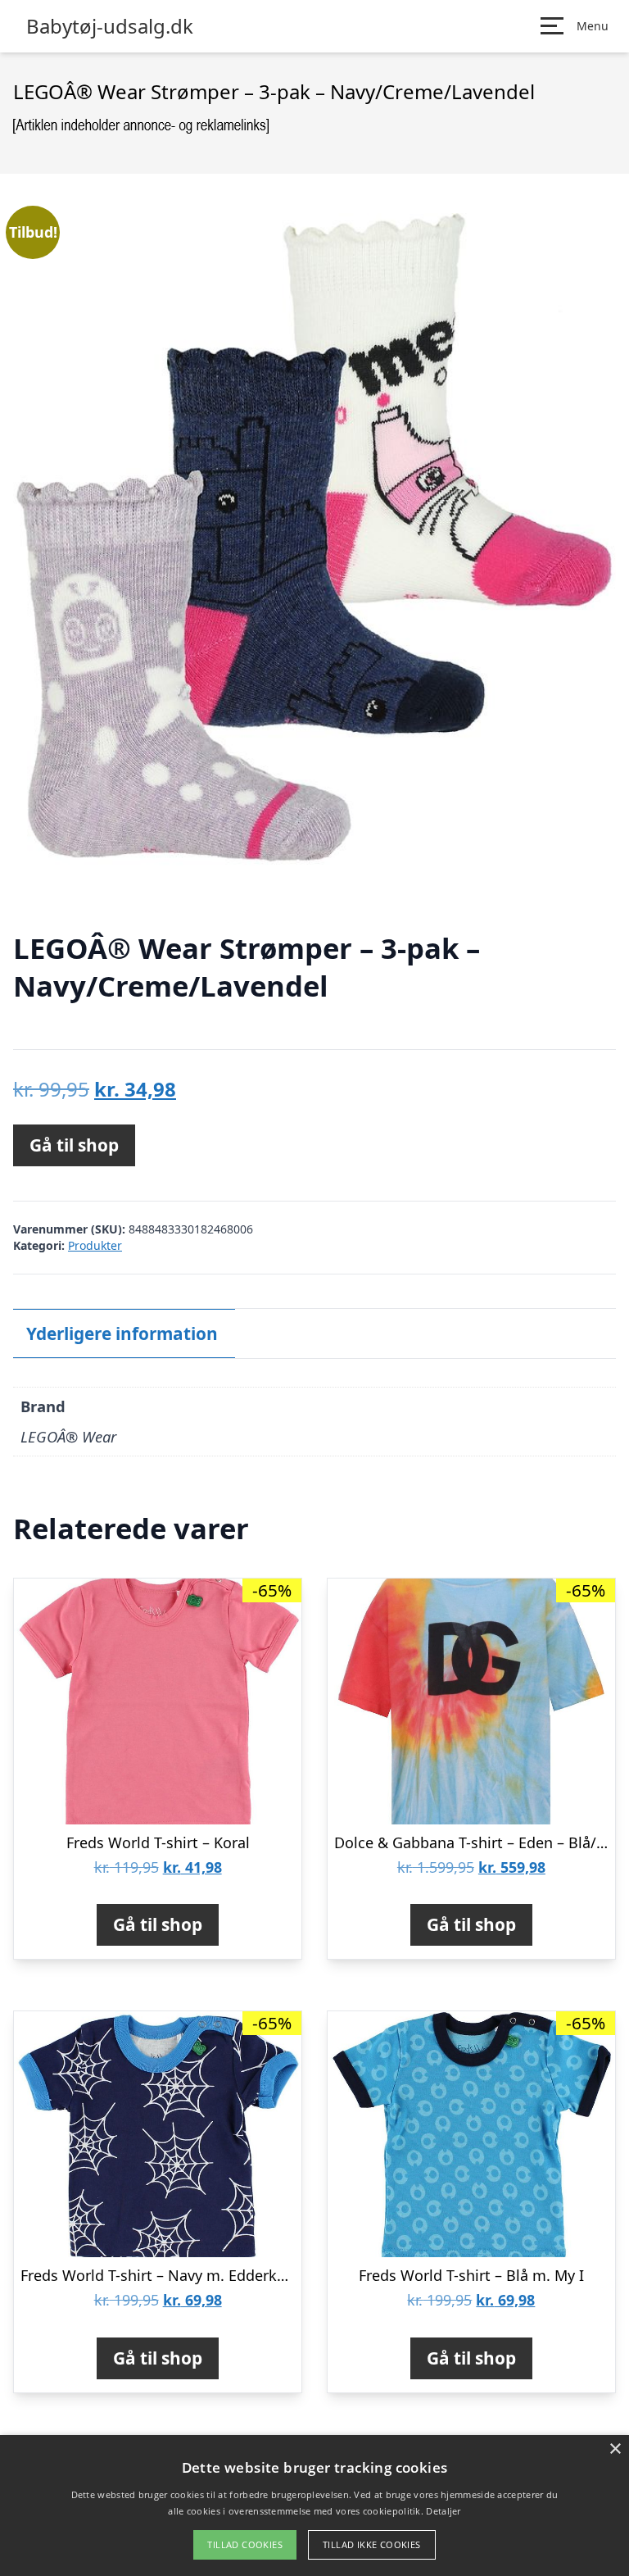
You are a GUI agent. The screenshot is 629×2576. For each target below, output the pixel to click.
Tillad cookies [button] (245, 2544)
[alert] (314, 2506)
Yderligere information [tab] (122, 1333)
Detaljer (443, 2511)
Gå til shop (74, 1145)
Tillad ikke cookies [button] (372, 2544)
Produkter (95, 1245)
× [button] (615, 2449)
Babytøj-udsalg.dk (110, 26)
